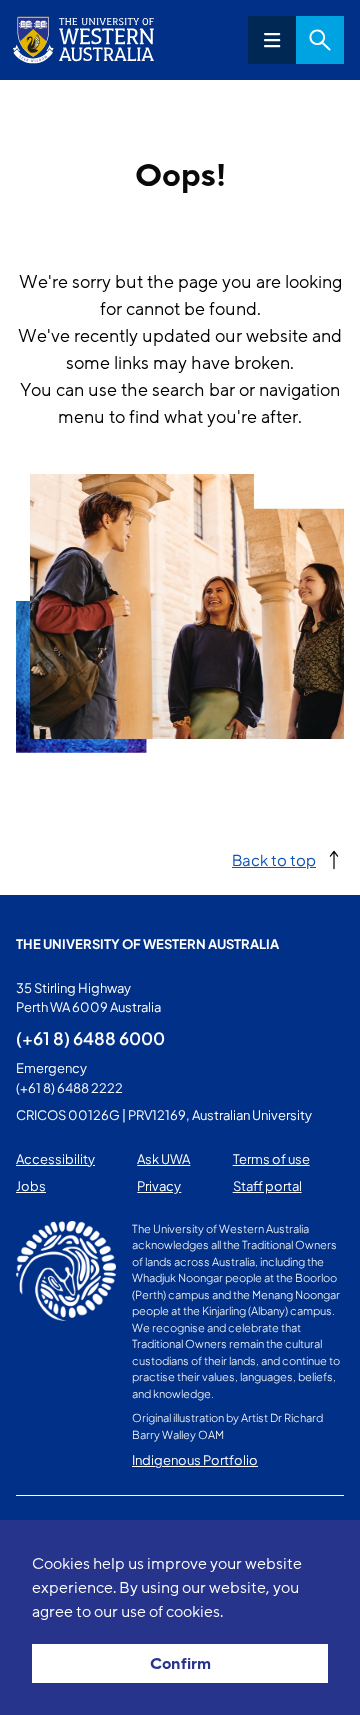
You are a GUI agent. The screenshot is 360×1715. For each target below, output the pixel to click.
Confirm (180, 1664)
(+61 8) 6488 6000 (90, 1038)
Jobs (31, 1186)
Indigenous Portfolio (195, 1460)
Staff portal (267, 1186)
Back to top (274, 859)
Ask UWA (163, 1159)
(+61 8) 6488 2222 (69, 1088)
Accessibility (55, 1159)
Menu (272, 40)
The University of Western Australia (147, 944)
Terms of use (271, 1159)
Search (320, 40)
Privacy (159, 1186)
